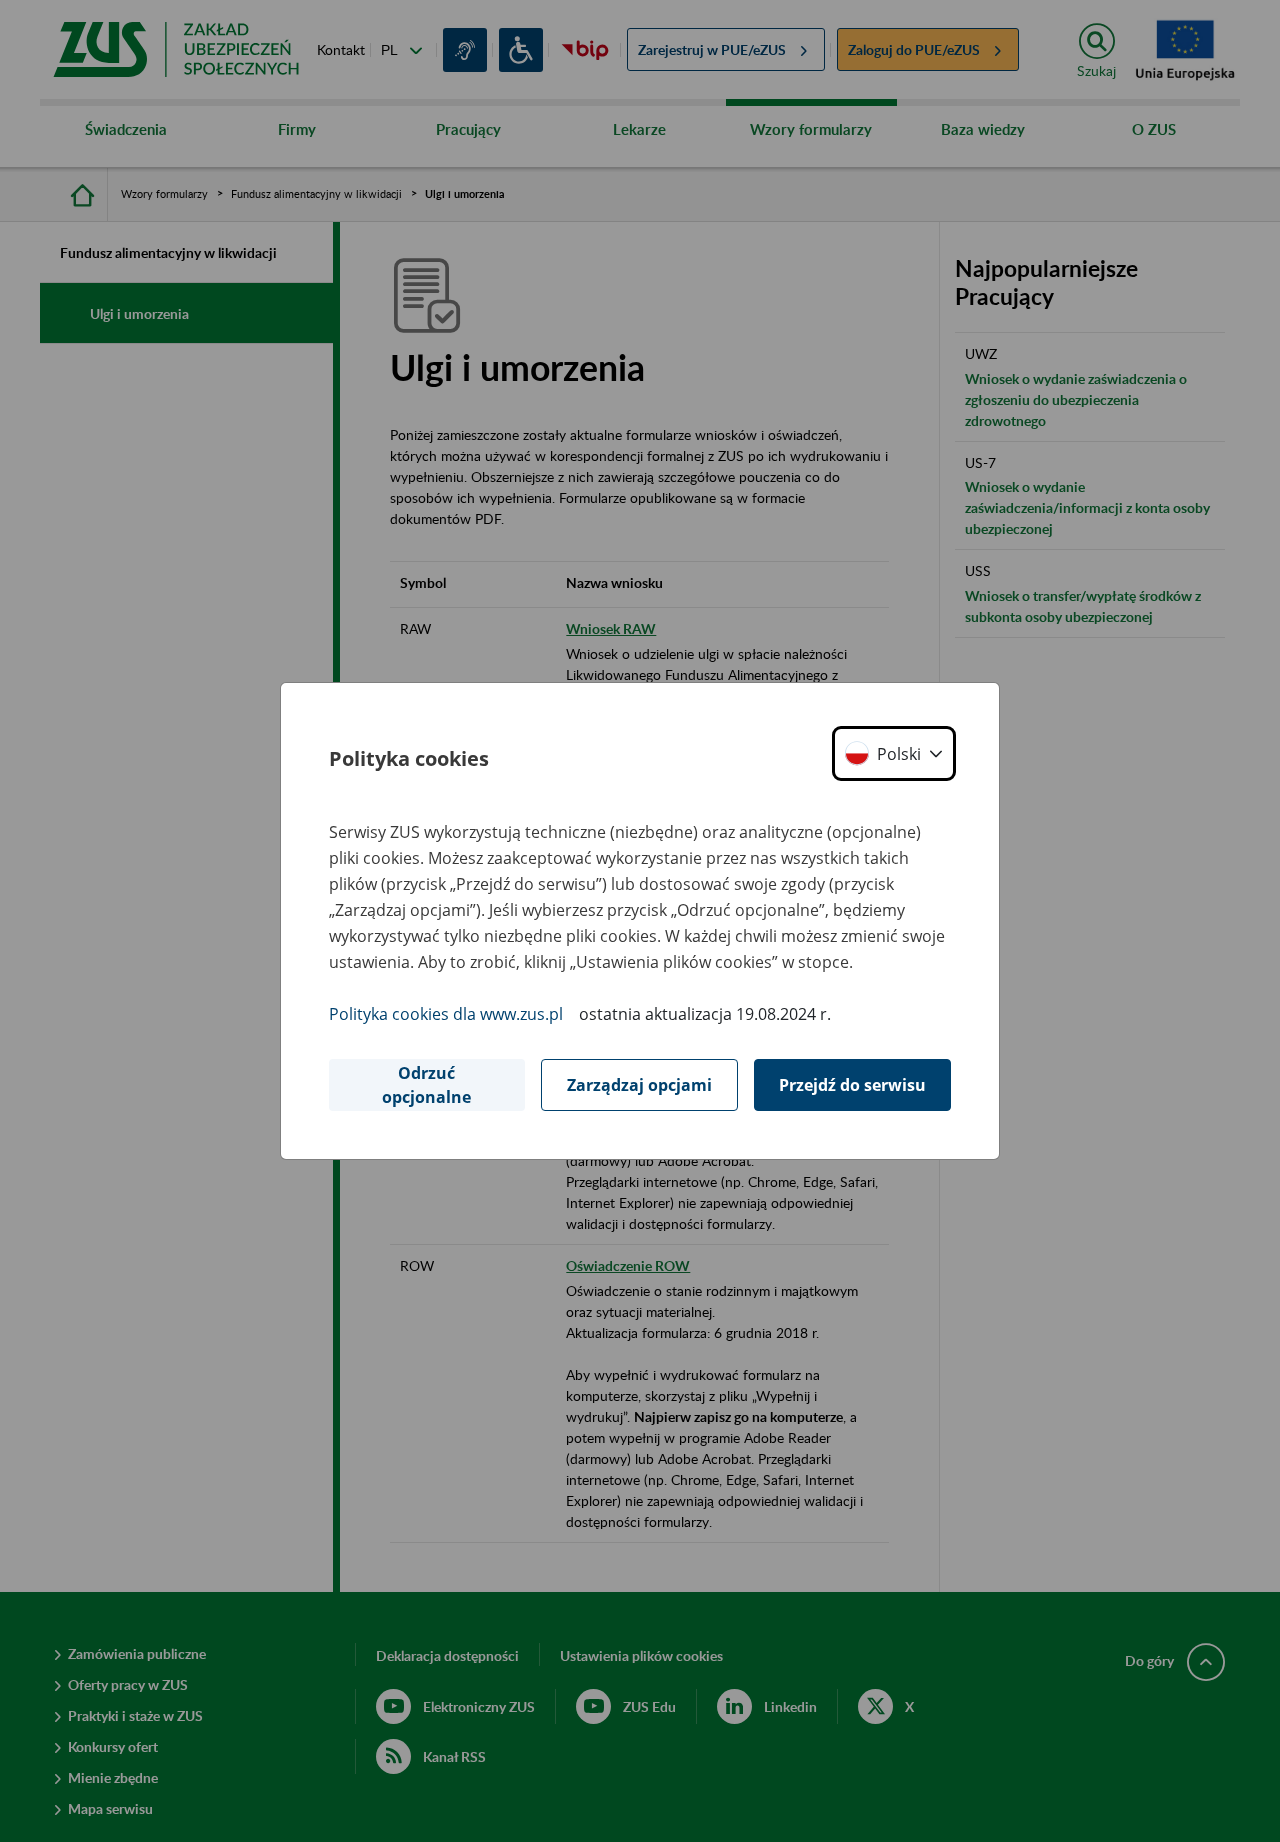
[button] (894, 753)
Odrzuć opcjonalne (426, 1085)
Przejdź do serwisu (852, 1085)
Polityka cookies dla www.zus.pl (446, 1014)
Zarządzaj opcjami (639, 1085)
